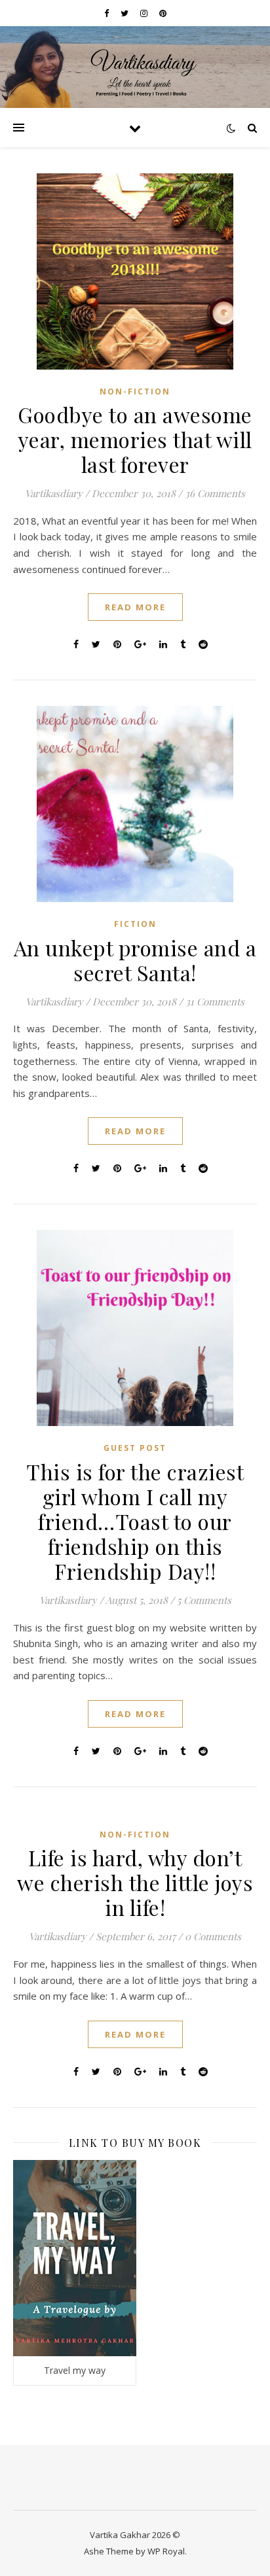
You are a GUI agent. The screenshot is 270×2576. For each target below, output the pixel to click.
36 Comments (215, 493)
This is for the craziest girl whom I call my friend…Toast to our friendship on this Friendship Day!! (135, 1521)
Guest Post (135, 1448)
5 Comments (204, 1600)
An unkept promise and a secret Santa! (135, 960)
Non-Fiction (135, 392)
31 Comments (215, 1001)
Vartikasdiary (54, 493)
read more (135, 607)
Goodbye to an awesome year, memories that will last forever (135, 439)
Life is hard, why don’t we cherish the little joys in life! (135, 1882)
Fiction (135, 924)
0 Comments (213, 1936)
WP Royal (166, 2551)
